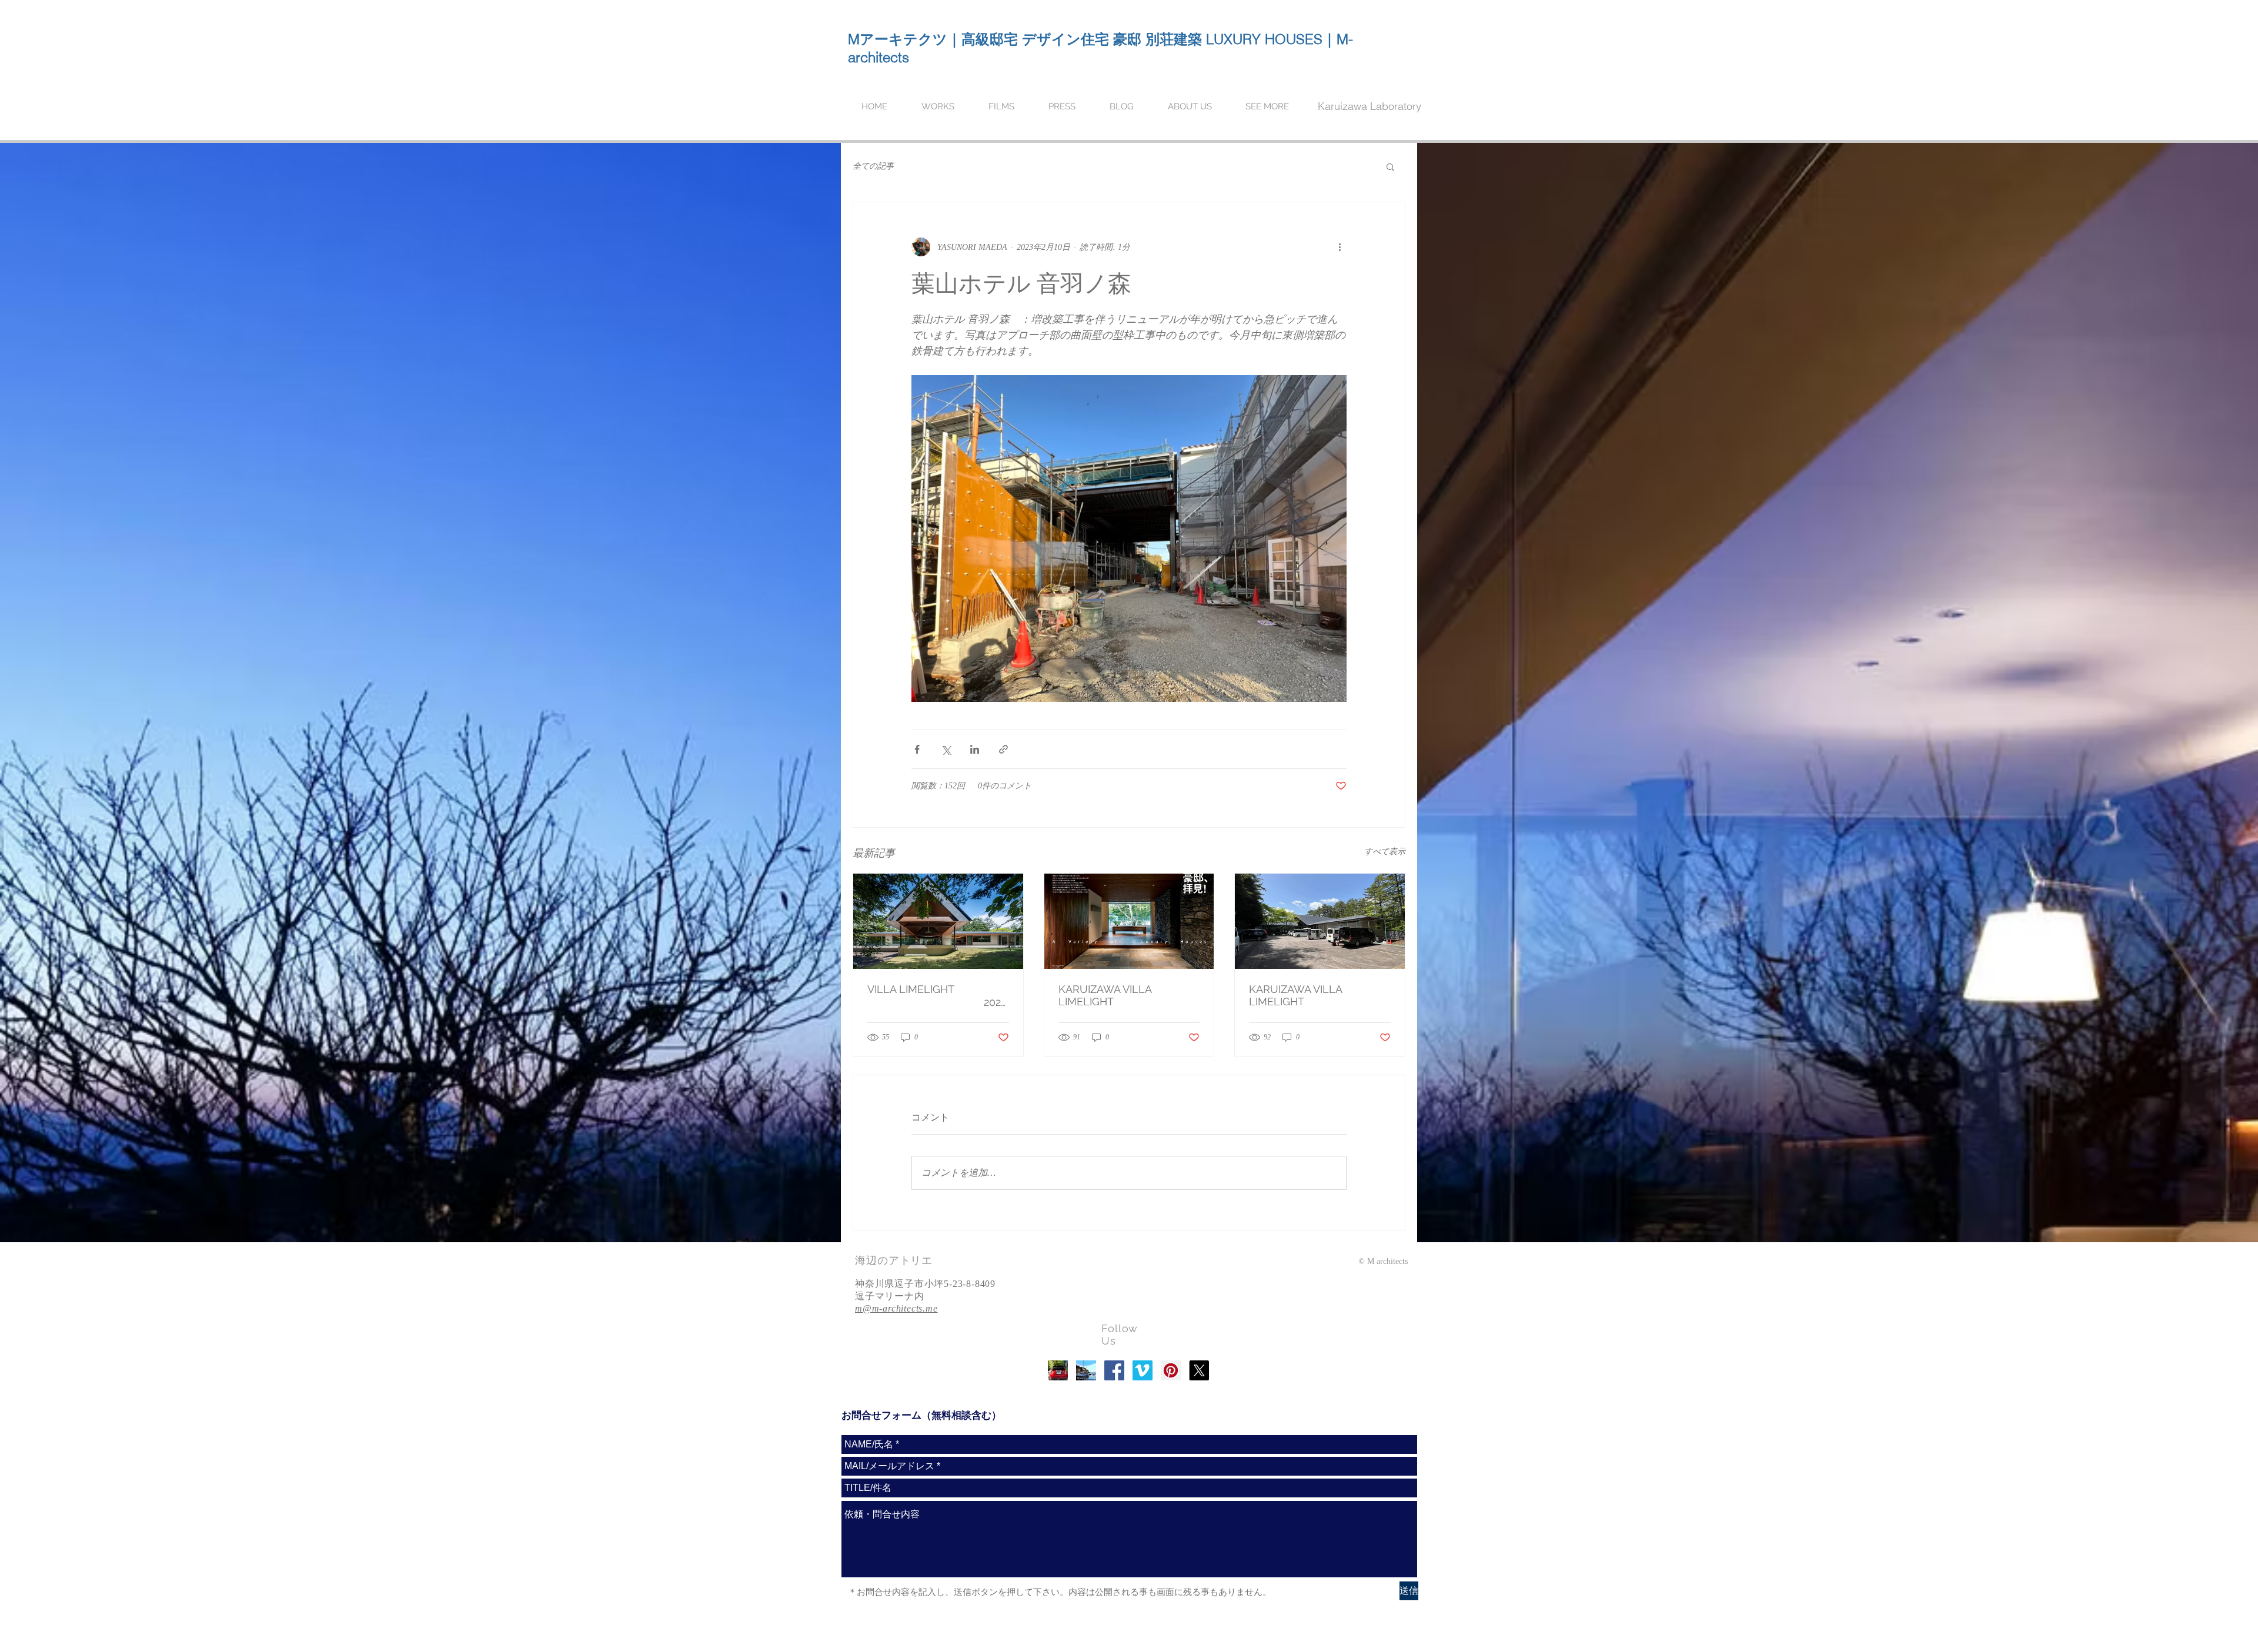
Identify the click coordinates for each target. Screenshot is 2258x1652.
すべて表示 (1385, 852)
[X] (1199, 1370)
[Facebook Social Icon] (1114, 1370)
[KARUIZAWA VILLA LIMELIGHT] (1129, 921)
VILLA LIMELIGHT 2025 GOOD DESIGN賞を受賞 (937, 996)
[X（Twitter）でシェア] (946, 749)
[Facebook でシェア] (917, 749)
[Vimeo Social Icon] (1143, 1370)
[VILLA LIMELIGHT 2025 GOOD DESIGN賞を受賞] (938, 921)
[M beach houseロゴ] (1086, 1370)
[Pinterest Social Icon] (1171, 1370)
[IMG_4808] (1058, 1370)
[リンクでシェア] (1003, 749)
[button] (1390, 166)
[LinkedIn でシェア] (975, 749)
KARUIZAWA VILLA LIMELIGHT (1105, 995)
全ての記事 (873, 166)
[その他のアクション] (1340, 247)
